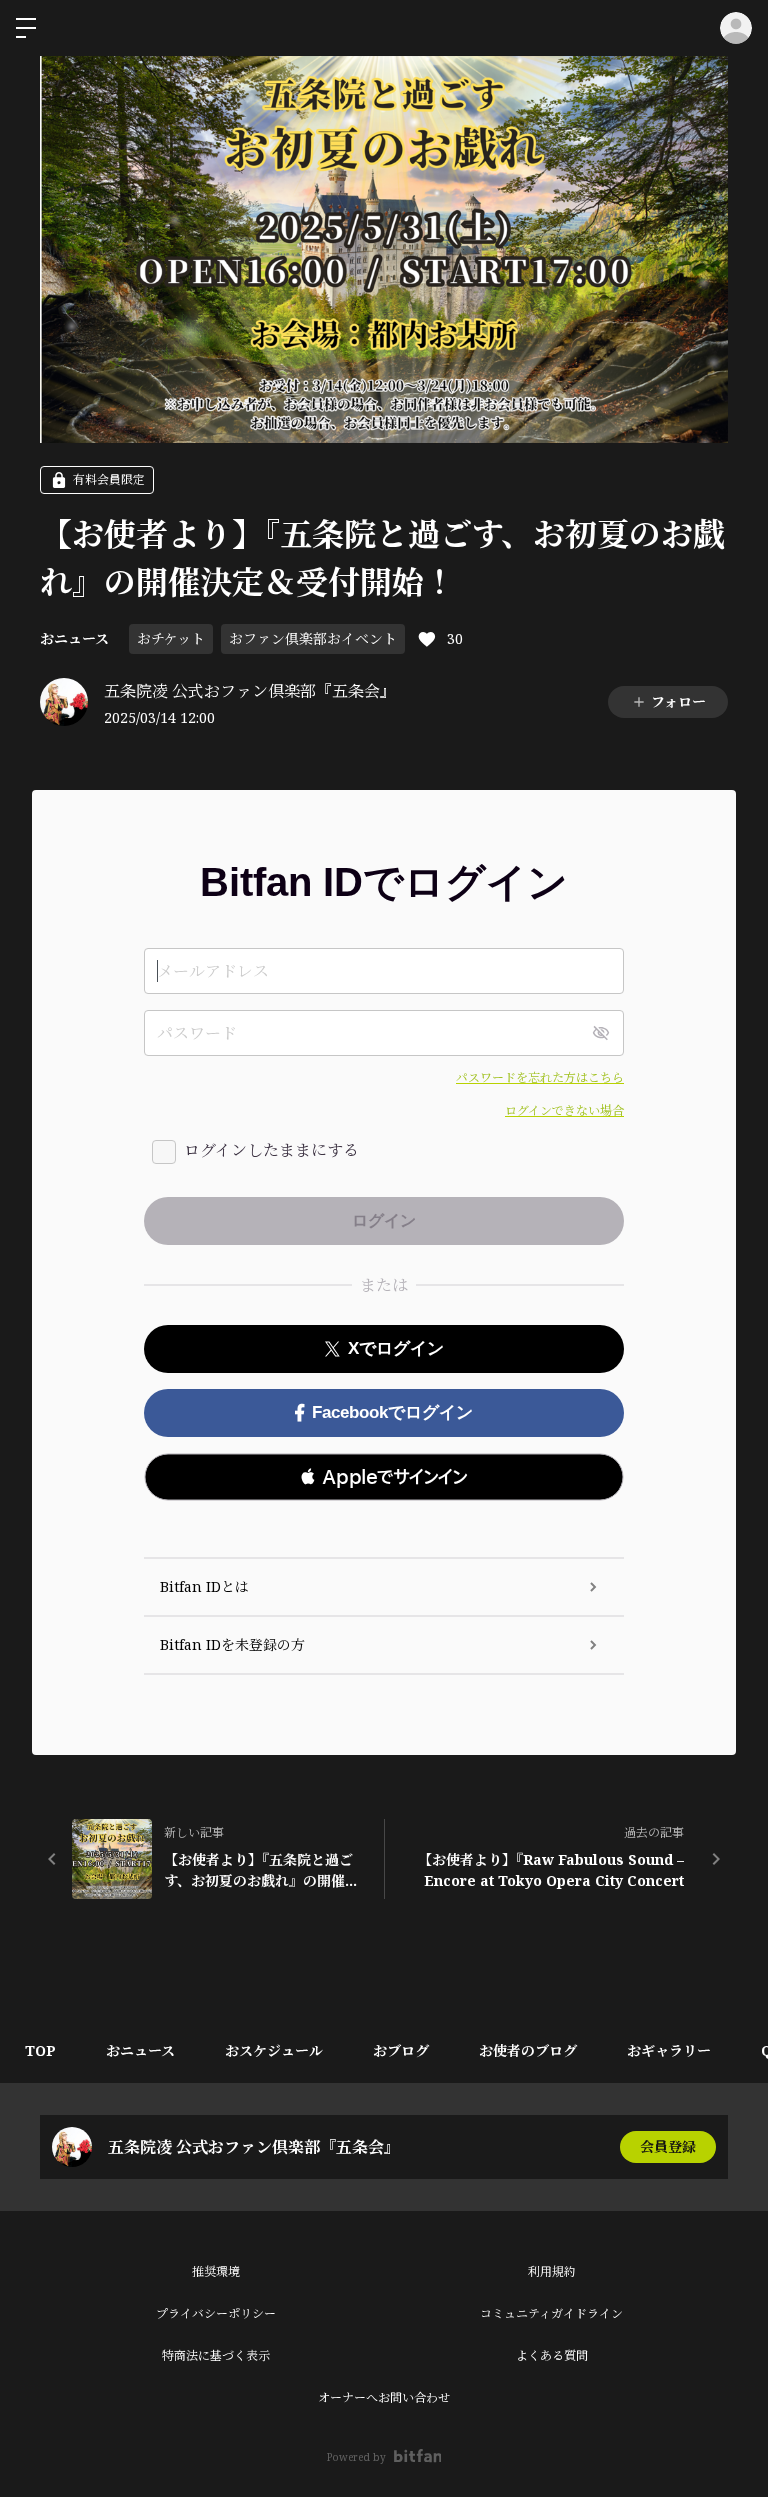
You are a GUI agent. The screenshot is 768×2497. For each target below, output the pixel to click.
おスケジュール (274, 2050)
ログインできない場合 (564, 1110)
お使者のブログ (528, 2050)
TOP (40, 2050)
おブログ (401, 2050)
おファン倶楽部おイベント (313, 638)
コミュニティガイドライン (551, 2313)
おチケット (171, 638)
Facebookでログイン (392, 1412)
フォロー (678, 701)
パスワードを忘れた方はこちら (540, 1077)
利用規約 (552, 2271)
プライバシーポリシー (216, 2313)
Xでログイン (396, 1348)
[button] (384, 1477)
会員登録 (668, 2146)
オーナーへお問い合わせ (384, 2397)
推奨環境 (216, 2271)
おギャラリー (669, 2050)
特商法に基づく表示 (216, 2355)
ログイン (736, 28)
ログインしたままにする (271, 1150)
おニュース (74, 638)
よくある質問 (552, 2355)
